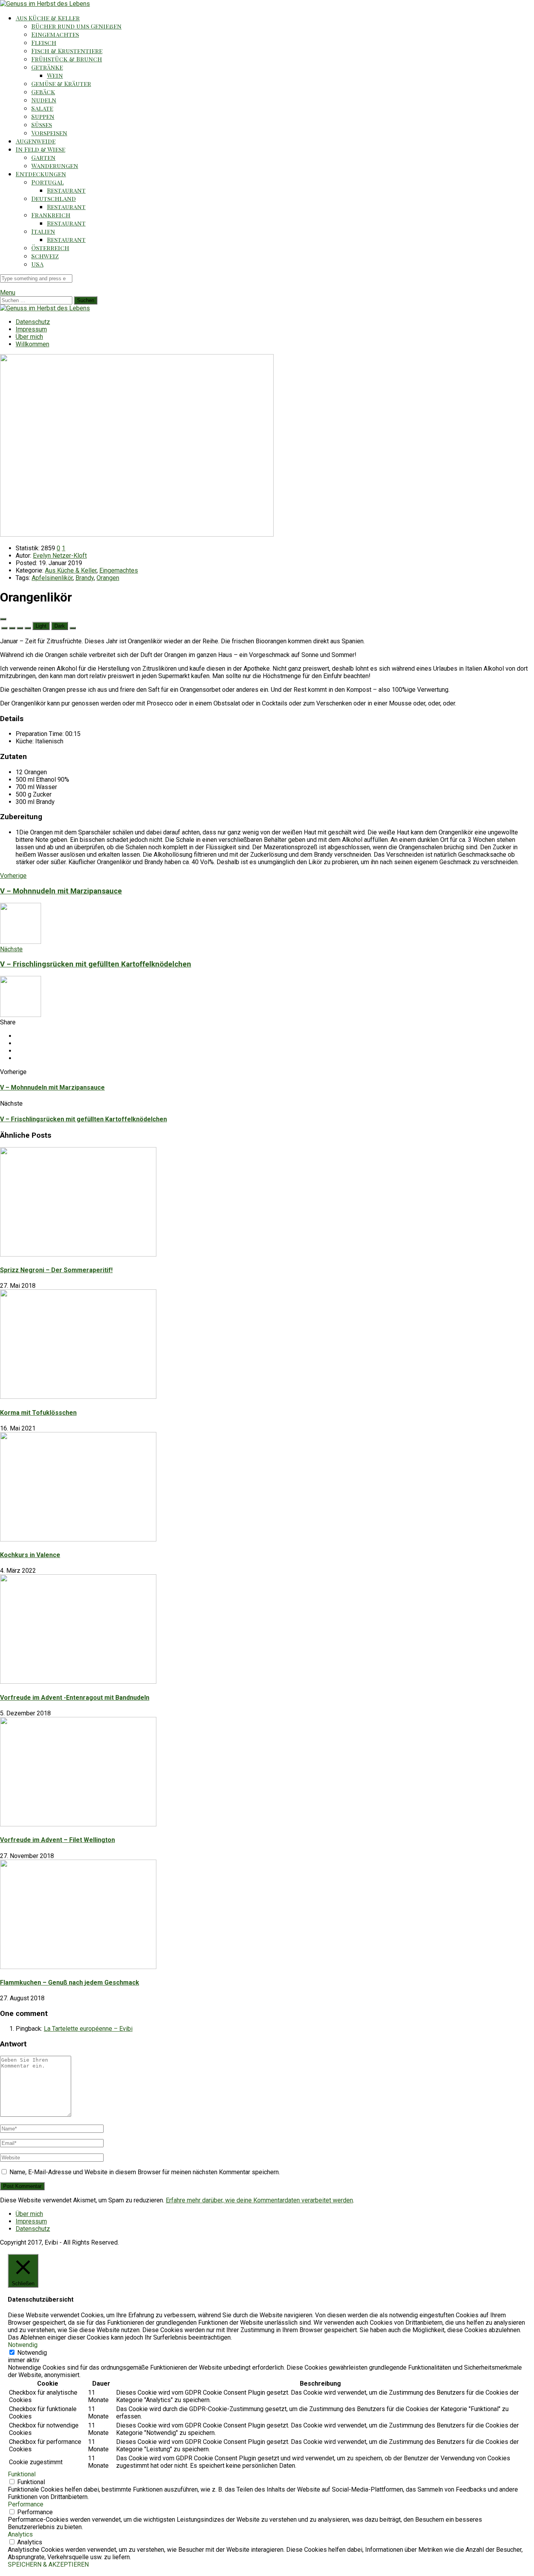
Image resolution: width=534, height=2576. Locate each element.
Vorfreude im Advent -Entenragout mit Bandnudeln (75, 1698)
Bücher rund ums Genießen (76, 26)
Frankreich (51, 215)
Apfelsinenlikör (52, 578)
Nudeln (44, 100)
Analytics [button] (20, 2534)
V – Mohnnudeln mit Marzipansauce (52, 1088)
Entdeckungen (41, 174)
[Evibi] (45, 4)
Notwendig (32, 2353)
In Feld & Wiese (40, 149)
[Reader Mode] (3, 619)
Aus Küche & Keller (48, 18)
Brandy (85, 578)
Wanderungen (55, 166)
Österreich (50, 248)
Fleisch (44, 42)
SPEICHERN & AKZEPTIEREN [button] (48, 2564)
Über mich (29, 337)
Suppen (43, 116)
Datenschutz (33, 322)
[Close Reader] (4, 628)
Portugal (47, 182)
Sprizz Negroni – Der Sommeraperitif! (56, 1270)
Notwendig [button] (23, 2345)
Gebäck (43, 92)
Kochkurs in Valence (30, 1555)
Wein (55, 75)
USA (37, 264)
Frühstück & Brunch (67, 59)
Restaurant (66, 190)
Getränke (47, 67)
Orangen (108, 578)
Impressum (31, 329)
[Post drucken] (73, 628)
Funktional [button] (22, 2474)
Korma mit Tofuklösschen (38, 1413)
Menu (8, 293)
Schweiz (45, 256)
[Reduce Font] (12, 628)
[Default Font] (20, 628)
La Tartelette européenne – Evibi (88, 2029)
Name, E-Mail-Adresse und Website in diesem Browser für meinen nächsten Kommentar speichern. (145, 2172)
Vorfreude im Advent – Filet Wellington (57, 1840)
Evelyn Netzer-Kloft (60, 556)
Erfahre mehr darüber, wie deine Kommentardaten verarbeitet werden (259, 2200)
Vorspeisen (49, 133)
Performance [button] (26, 2504)
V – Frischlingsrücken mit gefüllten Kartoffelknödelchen (83, 1119)
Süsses (42, 124)
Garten (43, 157)
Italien (43, 231)
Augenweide (36, 141)
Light (41, 626)
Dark (60, 626)
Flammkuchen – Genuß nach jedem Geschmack (70, 1983)
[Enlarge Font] (28, 628)
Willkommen (32, 344)
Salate (42, 108)
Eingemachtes (55, 34)
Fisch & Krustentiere (67, 51)
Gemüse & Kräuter (61, 83)
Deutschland (54, 198)
